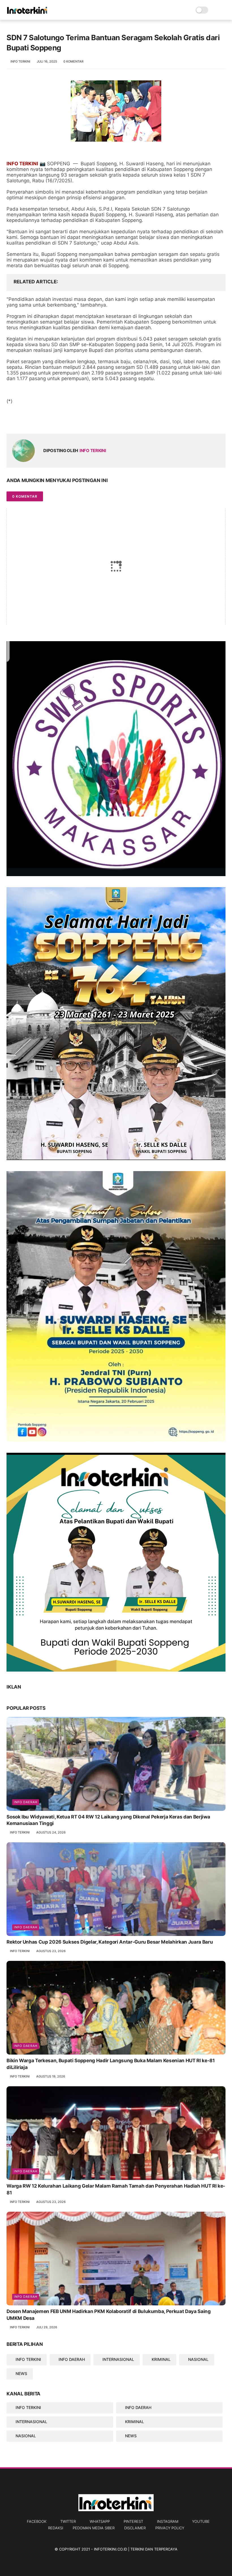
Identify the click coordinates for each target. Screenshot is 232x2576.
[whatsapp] (34, 420)
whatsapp (100, 2521)
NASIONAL (198, 2359)
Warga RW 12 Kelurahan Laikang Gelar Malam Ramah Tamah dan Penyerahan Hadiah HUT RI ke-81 (116, 2189)
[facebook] (11, 420)
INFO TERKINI (28, 2359)
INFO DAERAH (72, 2359)
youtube (201, 2521)
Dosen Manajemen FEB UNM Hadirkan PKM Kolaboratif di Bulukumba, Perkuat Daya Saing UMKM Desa (109, 2315)
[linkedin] (57, 420)
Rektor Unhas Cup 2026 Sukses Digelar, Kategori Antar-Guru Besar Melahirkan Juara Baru (110, 1942)
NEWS (21, 2373)
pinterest (133, 2521)
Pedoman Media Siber (94, 2528)
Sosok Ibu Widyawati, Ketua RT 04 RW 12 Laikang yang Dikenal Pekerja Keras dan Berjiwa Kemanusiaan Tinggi (108, 1820)
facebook (37, 2521)
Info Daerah (26, 1802)
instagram (168, 2521)
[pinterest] (45, 420)
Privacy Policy (170, 2528)
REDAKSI (56, 2528)
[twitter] (23, 420)
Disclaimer (135, 2528)
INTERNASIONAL (118, 2359)
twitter (68, 2521)
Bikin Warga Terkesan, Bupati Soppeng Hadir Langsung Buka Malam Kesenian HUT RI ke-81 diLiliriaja (110, 2064)
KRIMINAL (161, 2359)
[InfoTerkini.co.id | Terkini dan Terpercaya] (27, 13)
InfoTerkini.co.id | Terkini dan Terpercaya (136, 2549)
